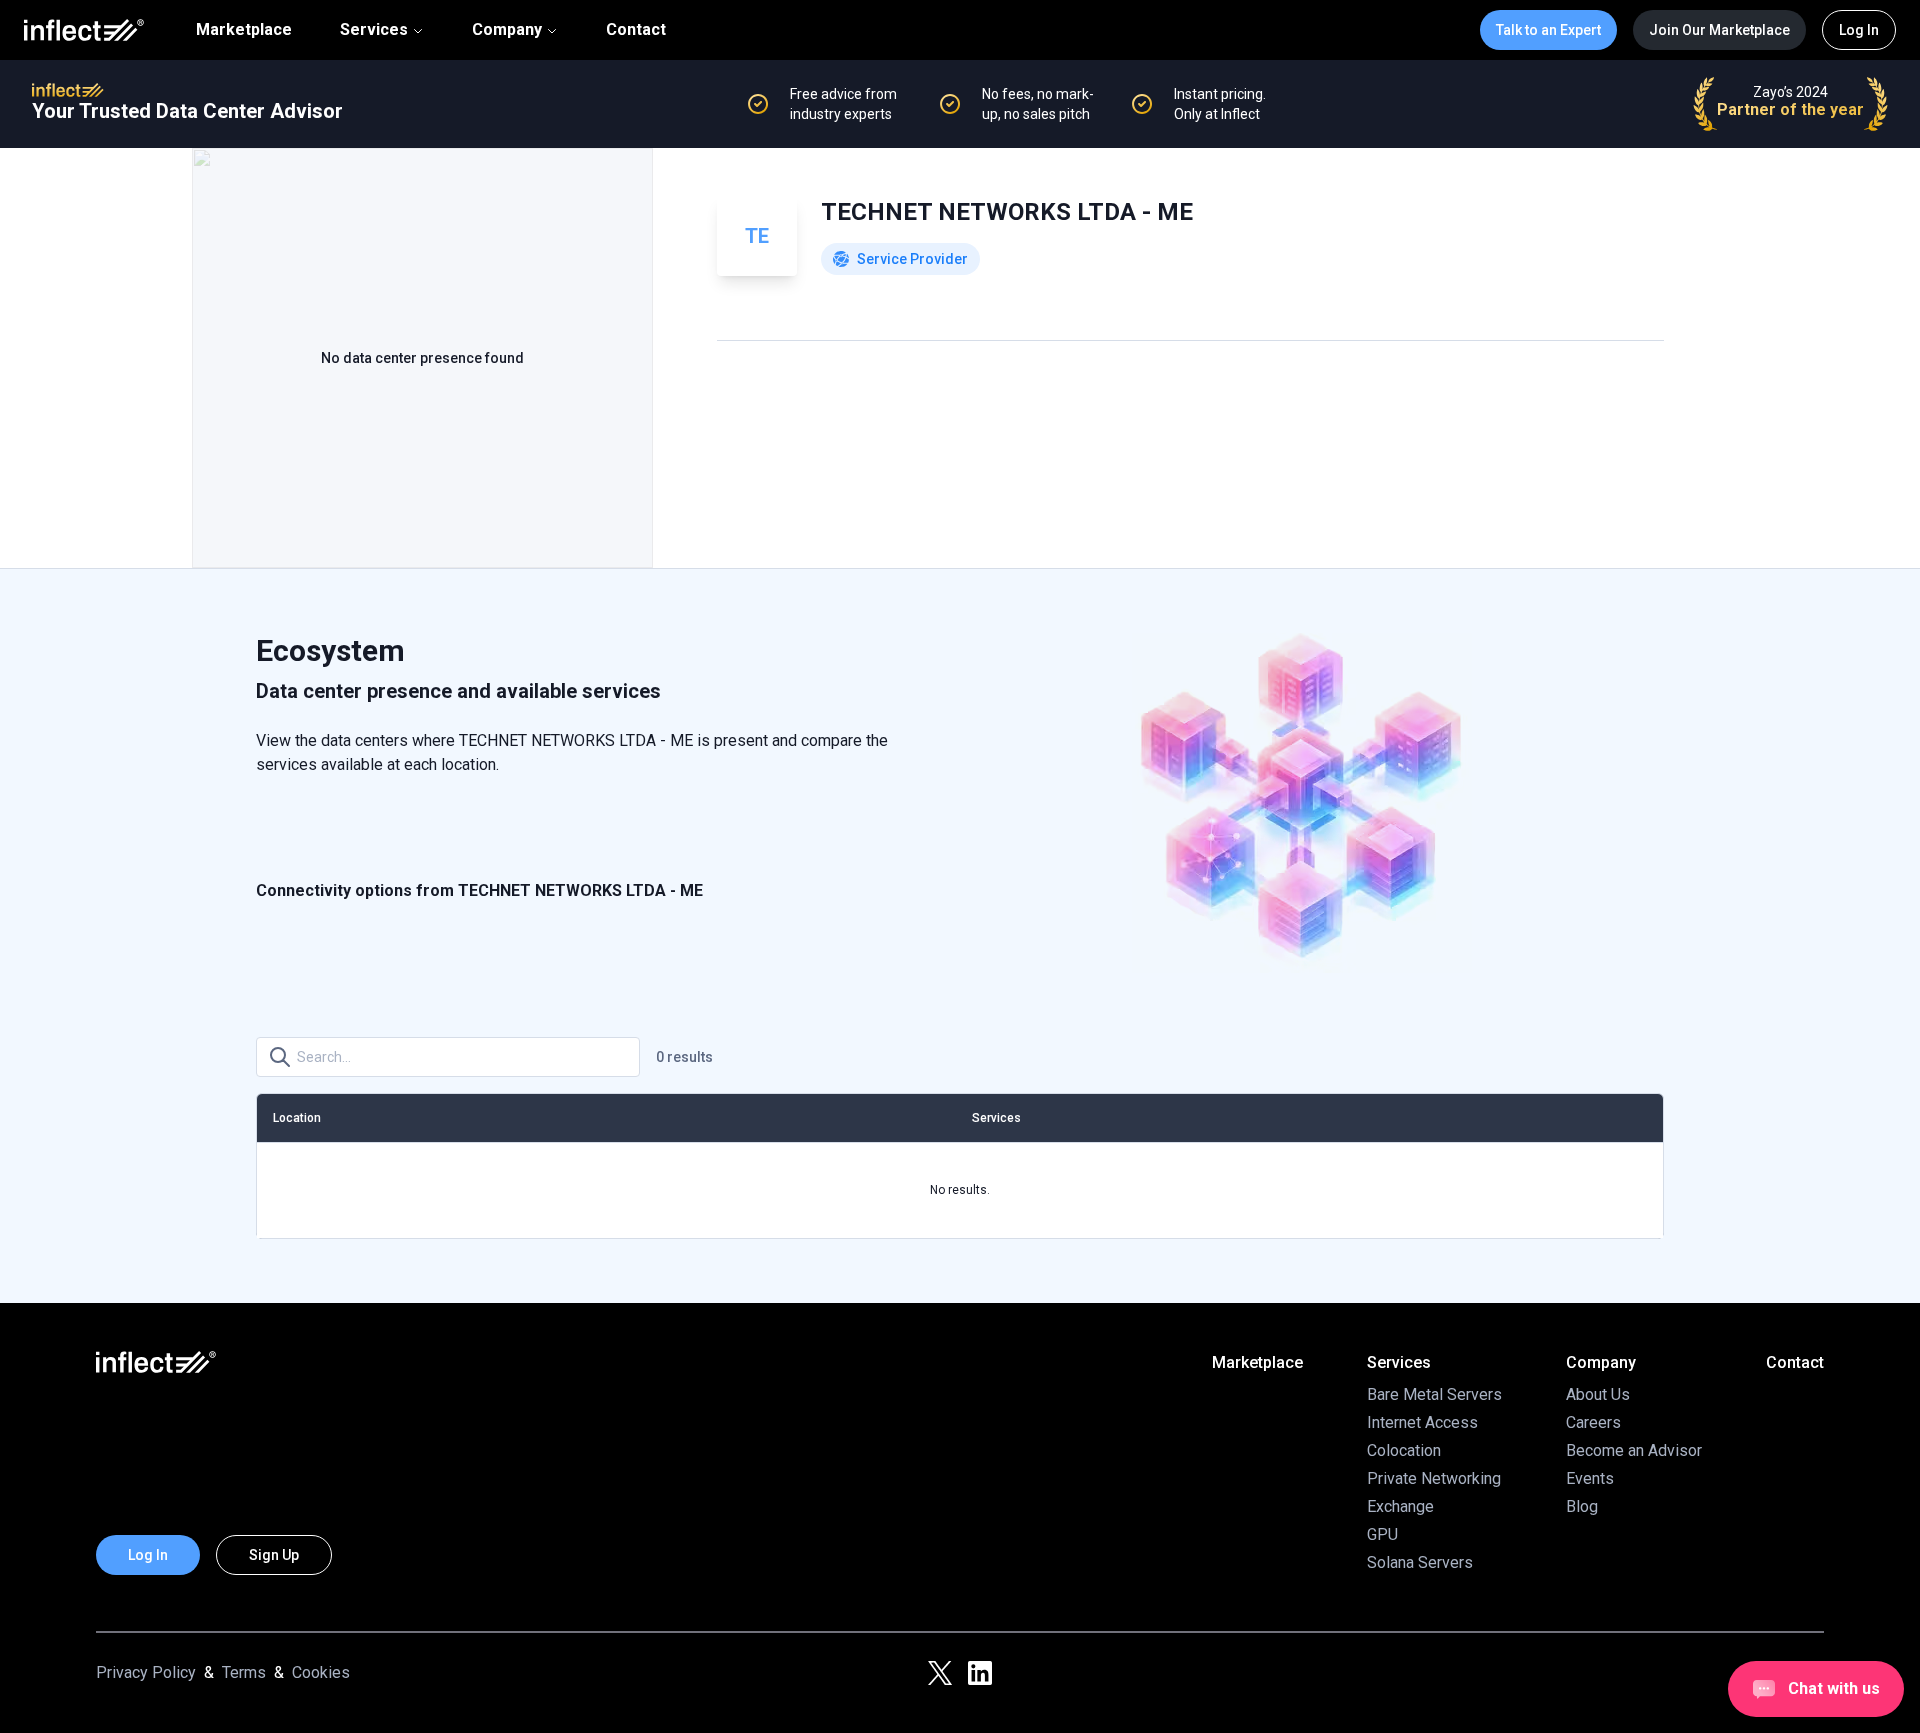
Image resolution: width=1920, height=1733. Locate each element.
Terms (244, 1672)
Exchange (1400, 1506)
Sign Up (274, 1555)
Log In (1859, 30)
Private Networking (1434, 1478)
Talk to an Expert (1548, 30)
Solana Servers (1420, 1562)
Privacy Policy (146, 1672)
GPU (1382, 1534)
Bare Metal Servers (1434, 1394)
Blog (1582, 1506)
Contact (636, 30)
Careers (1593, 1422)
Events (1590, 1478)
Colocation (1404, 1450)
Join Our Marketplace (1719, 30)
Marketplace (244, 30)
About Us (1598, 1394)
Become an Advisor (1634, 1450)
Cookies (321, 1672)
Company (507, 29)
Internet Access (1422, 1422)
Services (374, 29)
